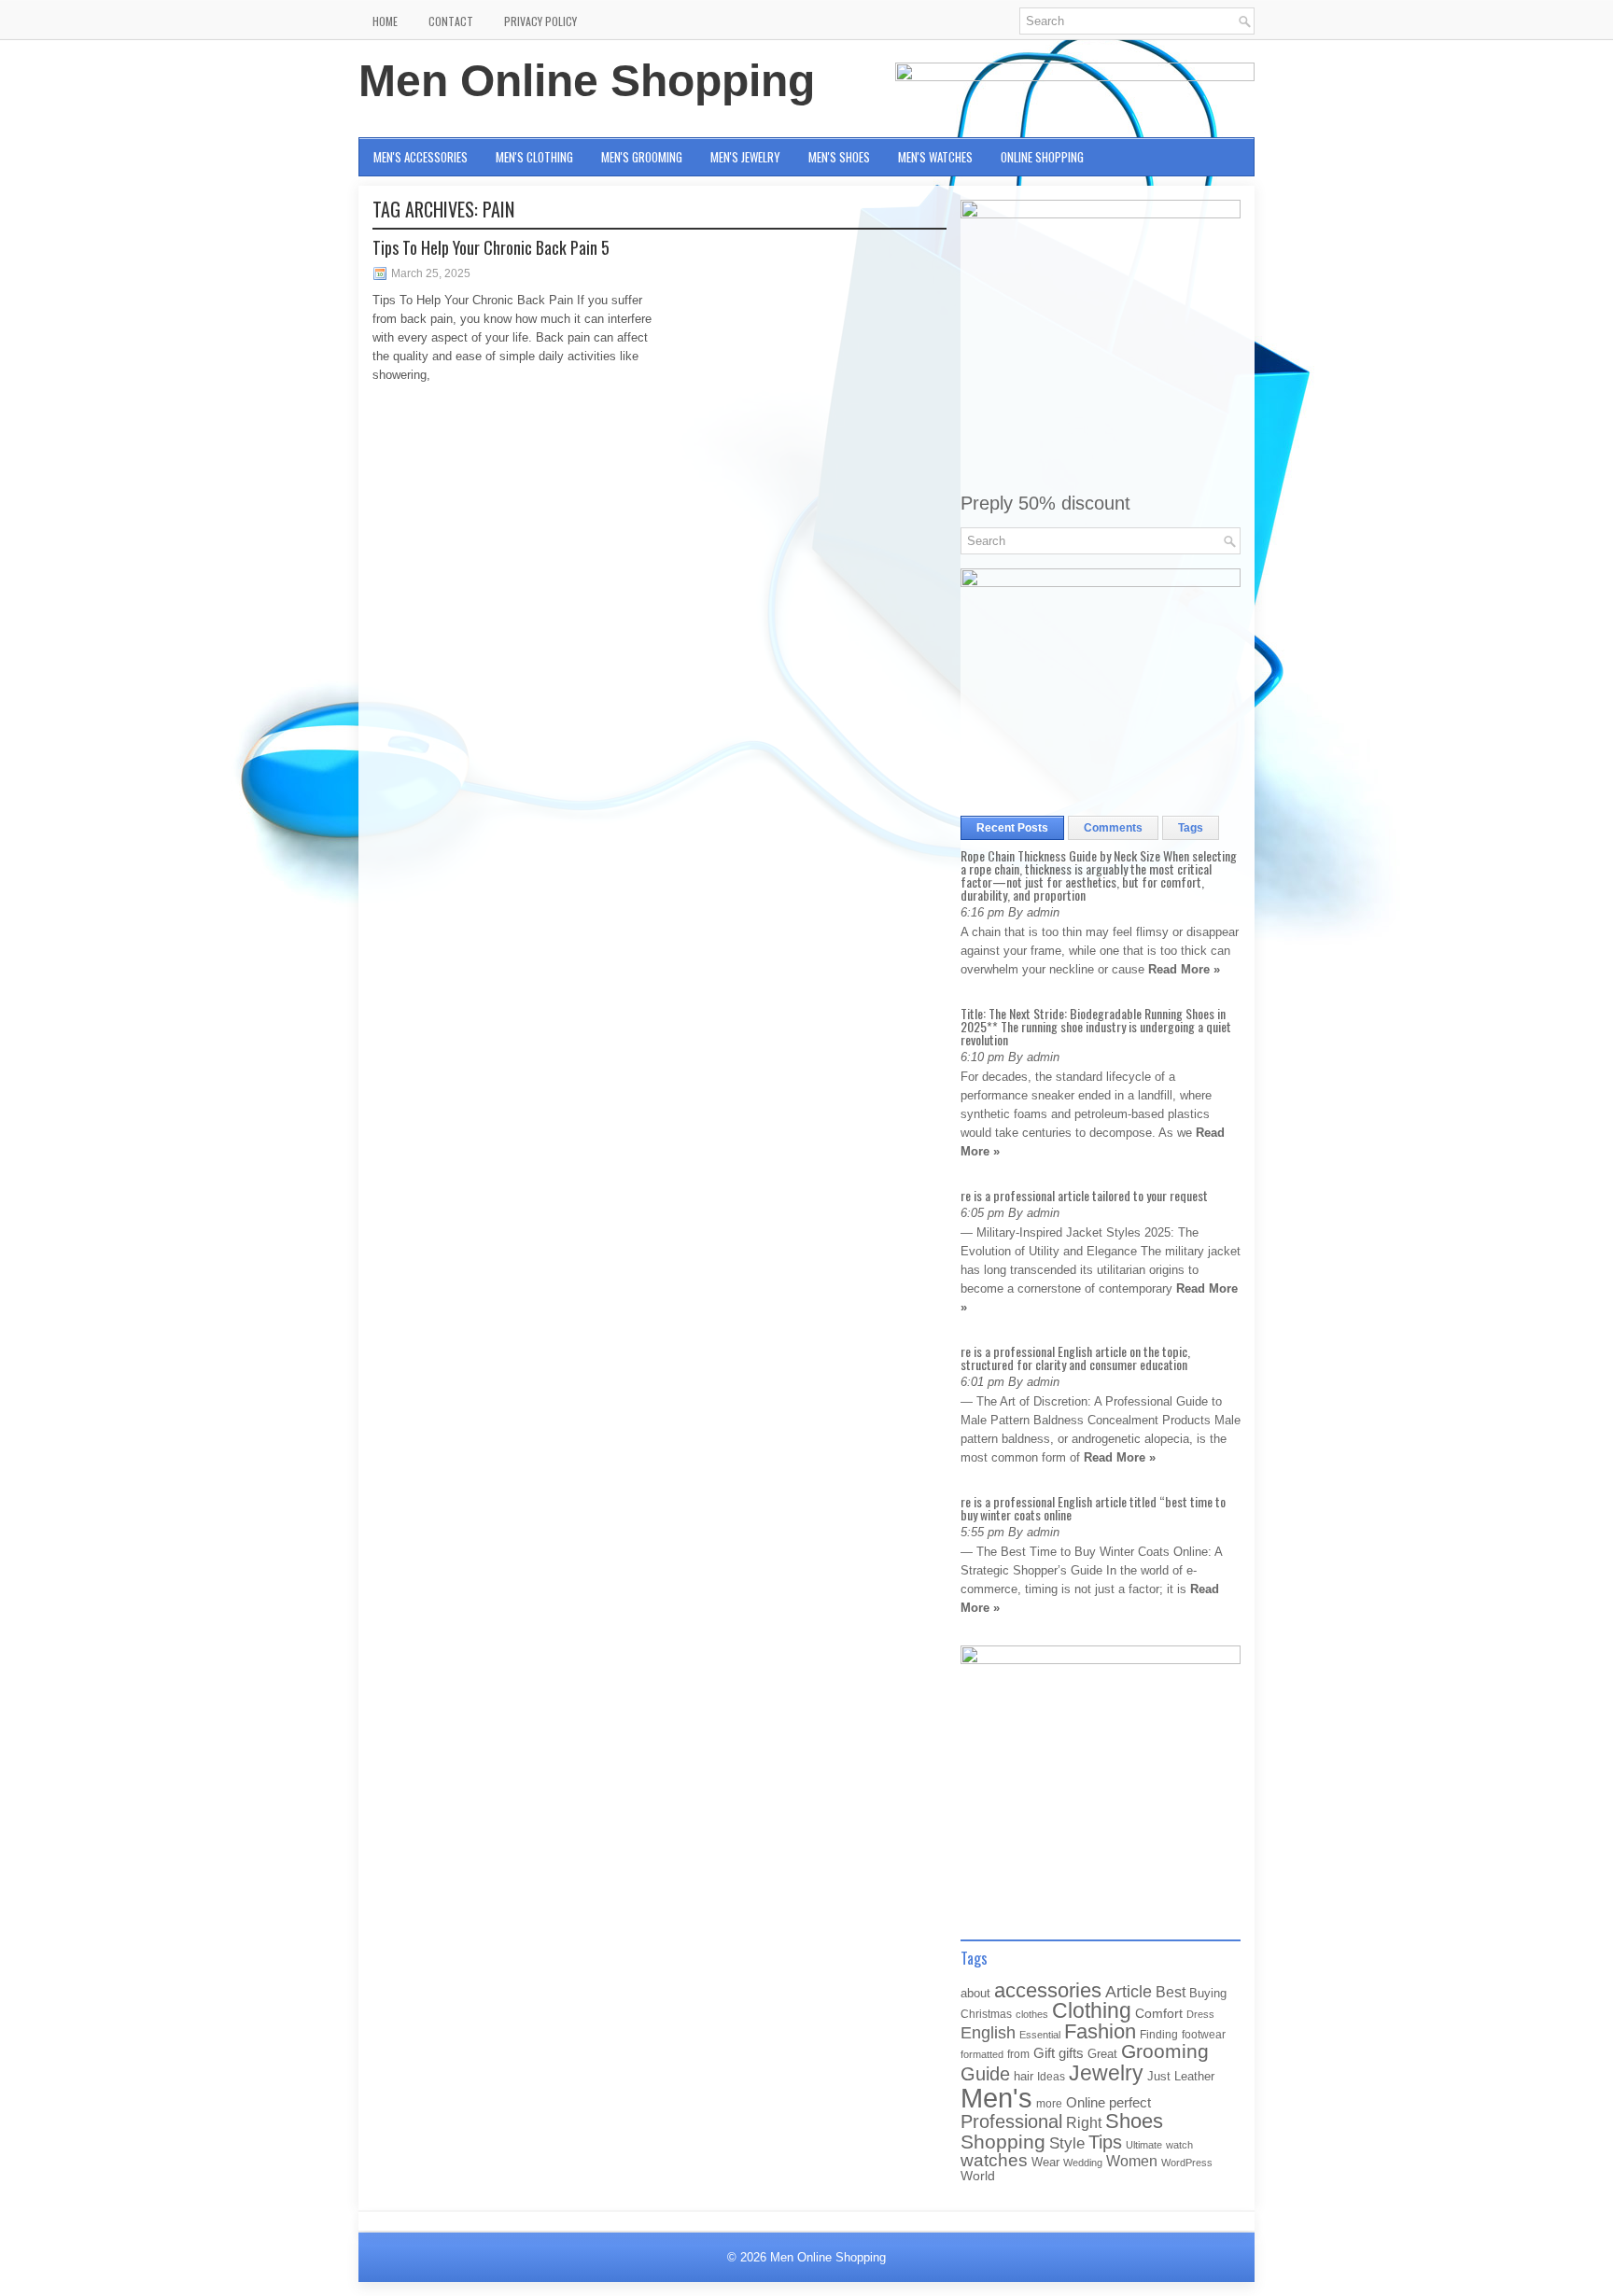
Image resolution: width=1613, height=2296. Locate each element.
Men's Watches (935, 157)
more (1049, 2104)
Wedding (1083, 2163)
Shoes (1134, 2121)
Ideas (1051, 2077)
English (988, 2033)
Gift (1044, 2053)
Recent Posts (1012, 828)
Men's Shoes (839, 157)
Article (1129, 1992)
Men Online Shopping (587, 81)
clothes (1032, 2014)
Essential (1040, 2035)
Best (1171, 1992)
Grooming (1165, 2051)
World (978, 2176)
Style (1067, 2143)
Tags (1191, 828)
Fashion (1100, 2031)
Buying (1208, 1993)
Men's (996, 2098)
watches (994, 2160)
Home (385, 21)
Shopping (1003, 2142)
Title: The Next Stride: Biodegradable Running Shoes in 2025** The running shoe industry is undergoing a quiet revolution (1096, 1026)
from (1018, 2054)
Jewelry (1106, 2073)
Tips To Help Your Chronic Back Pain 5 (491, 247)
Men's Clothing (534, 157)
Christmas (986, 2014)
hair (1024, 2076)
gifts (1071, 2053)
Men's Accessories (421, 157)
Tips (1105, 2142)
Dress (1200, 2014)
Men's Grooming (642, 157)
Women (1132, 2161)
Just (1159, 2076)
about (975, 1993)
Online (1086, 2103)
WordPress (1187, 2163)
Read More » (1184, 969)
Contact (451, 21)
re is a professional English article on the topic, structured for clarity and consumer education (1075, 1358)
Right (1084, 2123)
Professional (1011, 2121)
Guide (985, 2074)
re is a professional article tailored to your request (1084, 1195)
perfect (1130, 2103)
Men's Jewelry (745, 157)
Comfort (1159, 2014)
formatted (982, 2054)
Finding (1159, 2035)
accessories (1048, 1990)
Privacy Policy (540, 21)
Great (1102, 2054)
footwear (1204, 2035)
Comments (1113, 828)
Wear (1045, 2162)
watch (1179, 2145)
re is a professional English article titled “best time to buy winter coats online (1093, 1508)
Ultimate (1144, 2145)
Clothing (1092, 2011)
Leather (1194, 2076)
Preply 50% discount (1045, 503)
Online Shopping (1042, 157)
